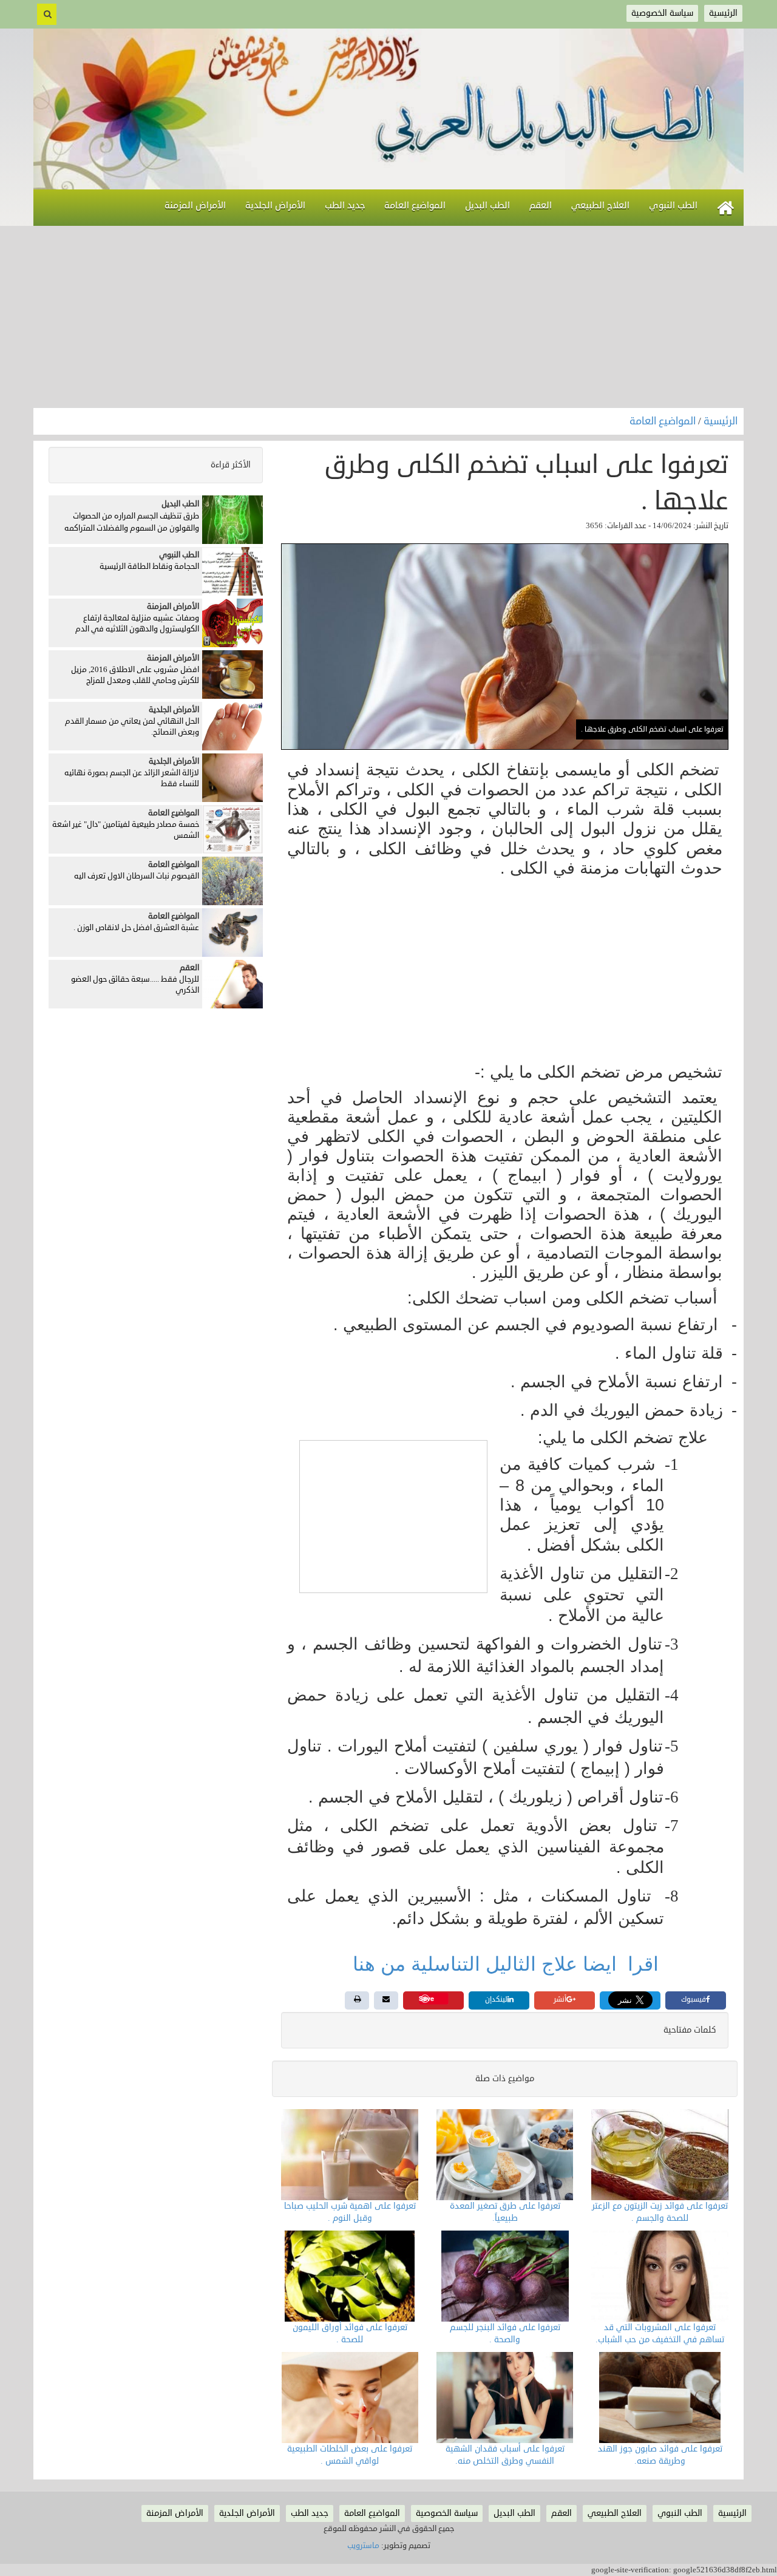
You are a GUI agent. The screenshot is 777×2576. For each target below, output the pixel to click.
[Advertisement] (388, 317)
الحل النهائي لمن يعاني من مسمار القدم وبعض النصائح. (132, 727)
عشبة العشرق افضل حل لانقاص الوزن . (136, 928)
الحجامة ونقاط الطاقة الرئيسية (149, 566)
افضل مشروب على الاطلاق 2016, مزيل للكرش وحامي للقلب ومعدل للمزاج (135, 675)
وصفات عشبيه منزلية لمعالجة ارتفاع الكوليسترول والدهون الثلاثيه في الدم (137, 624)
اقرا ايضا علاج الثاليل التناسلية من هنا (508, 1964)
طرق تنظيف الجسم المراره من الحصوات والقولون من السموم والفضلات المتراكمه (132, 522)
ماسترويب (363, 2546)
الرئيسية (721, 421)
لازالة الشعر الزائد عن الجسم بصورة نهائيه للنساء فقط (132, 779)
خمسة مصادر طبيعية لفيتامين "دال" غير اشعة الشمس (126, 830)
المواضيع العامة (664, 421)
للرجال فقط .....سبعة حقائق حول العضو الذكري (135, 985)
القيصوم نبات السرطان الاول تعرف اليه (137, 876)
